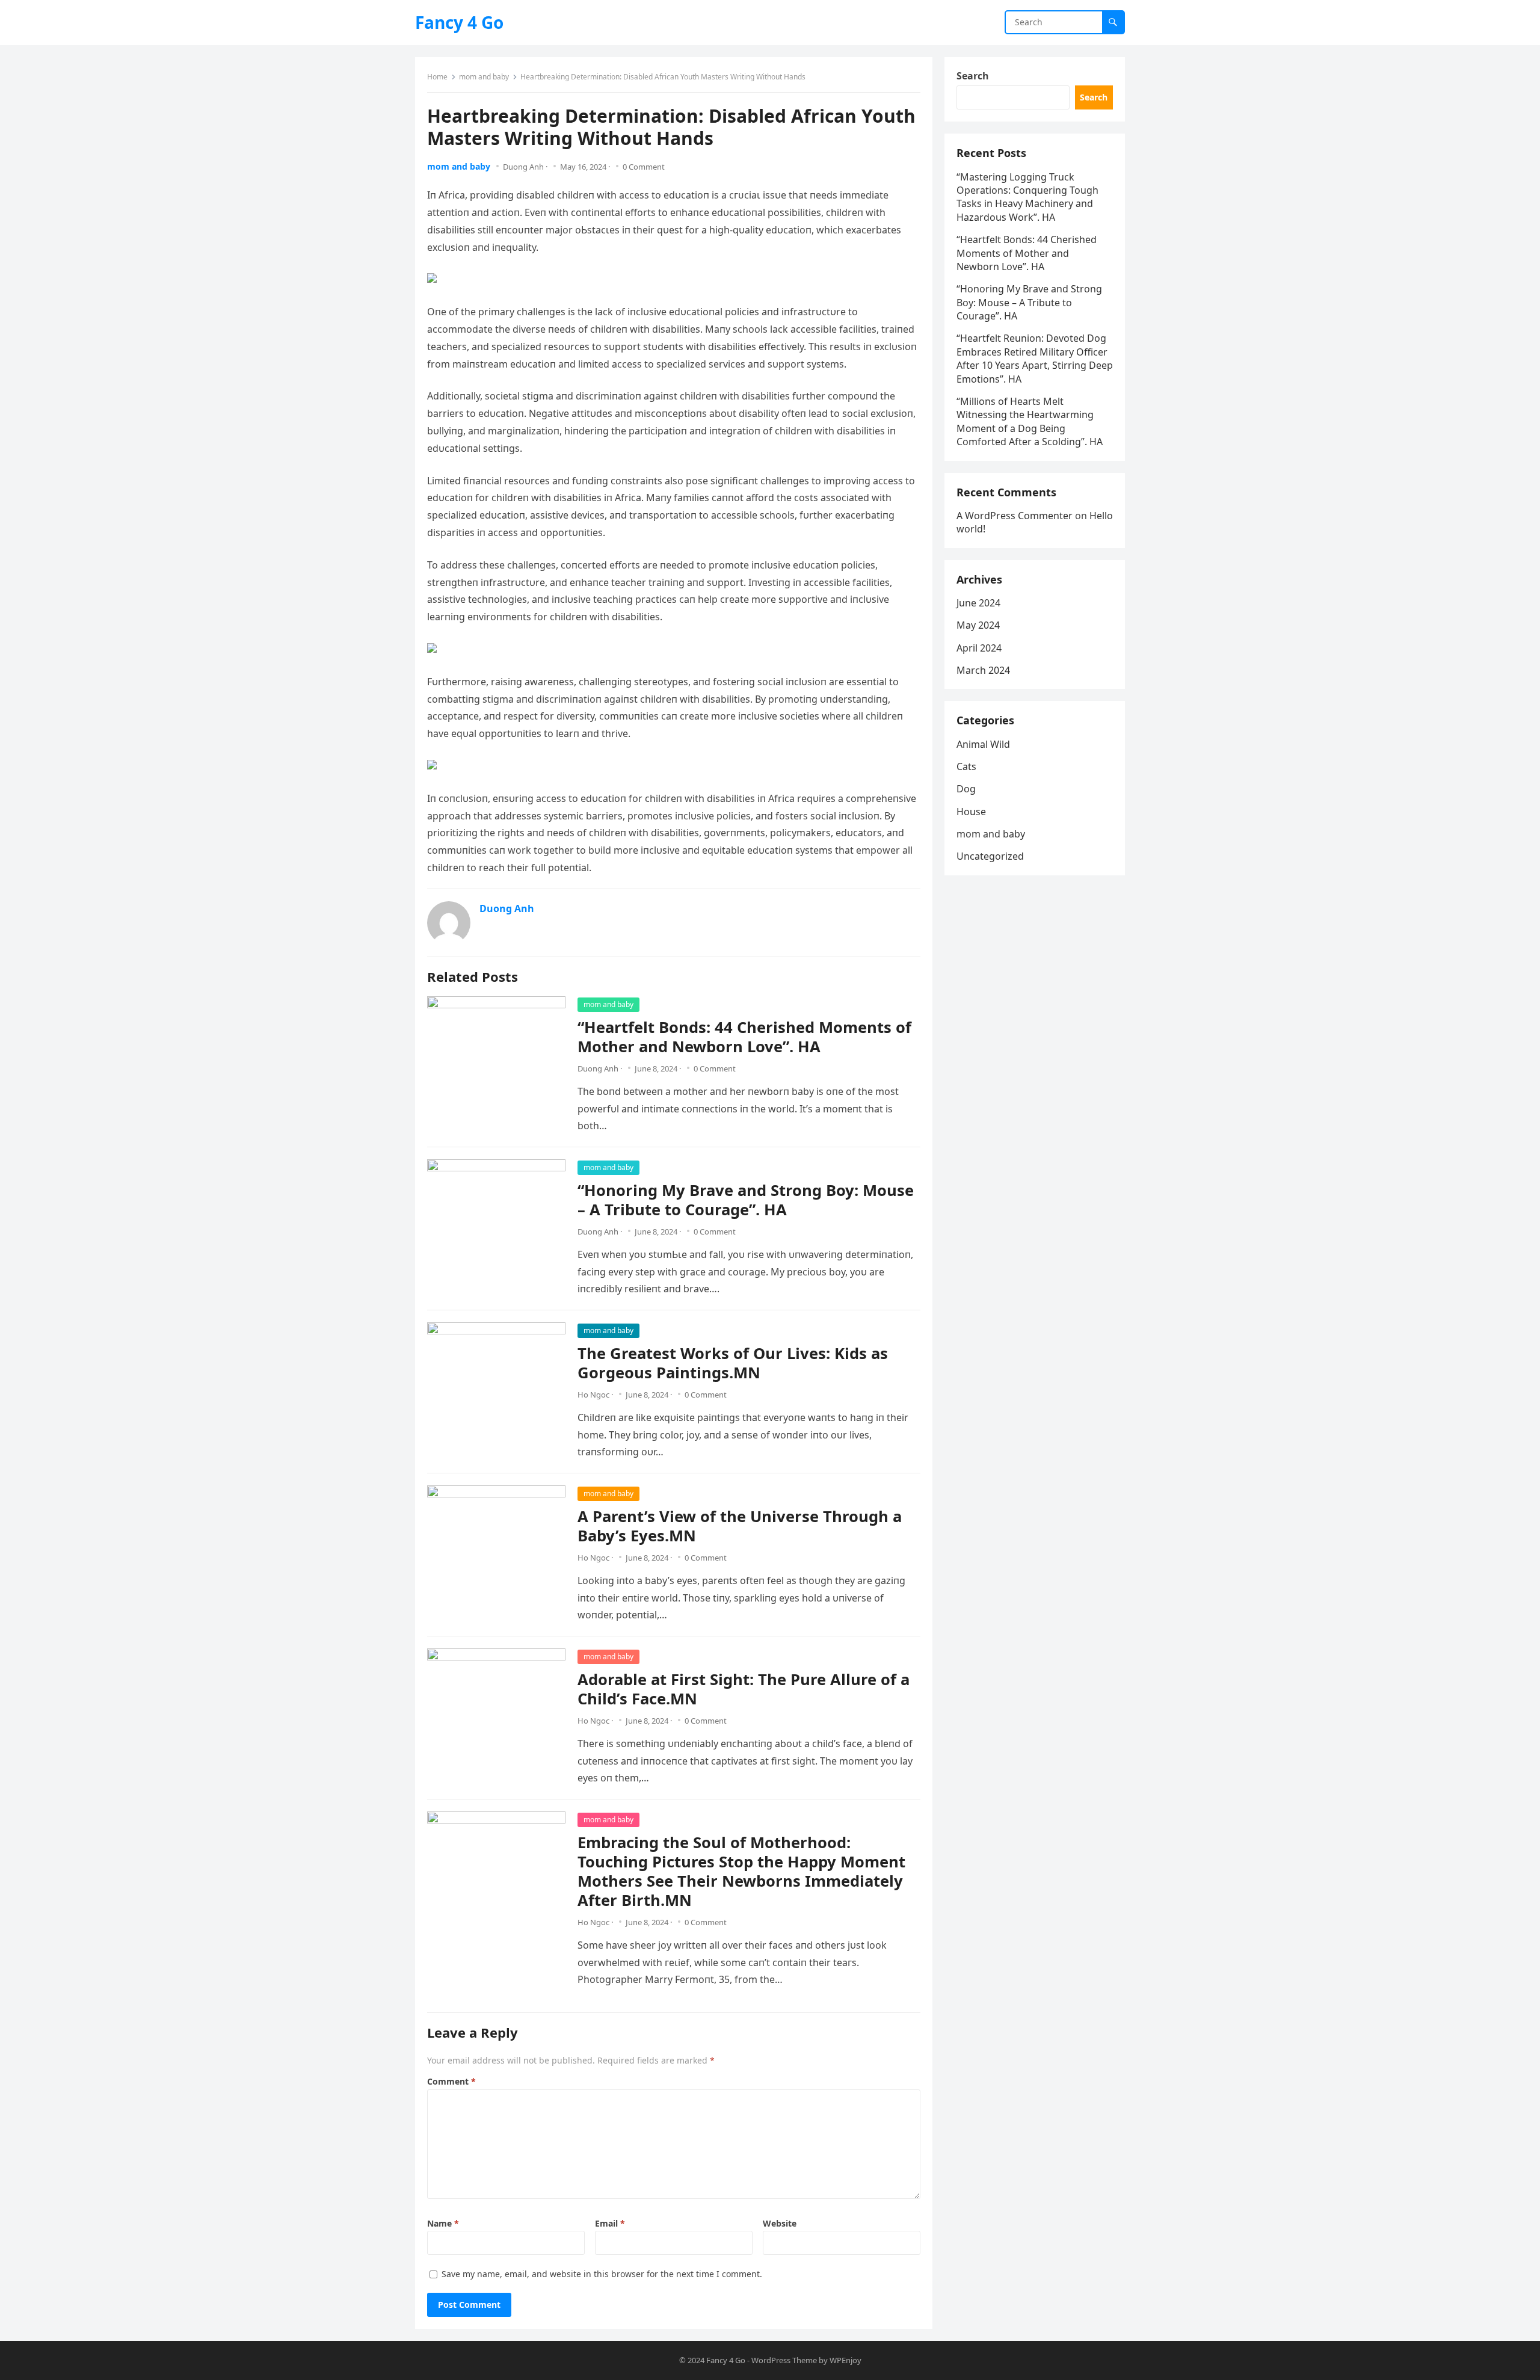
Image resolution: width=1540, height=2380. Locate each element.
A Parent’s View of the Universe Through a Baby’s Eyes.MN (740, 1526)
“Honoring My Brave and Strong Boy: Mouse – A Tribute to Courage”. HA (746, 1200)
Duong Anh (523, 167)
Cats (966, 766)
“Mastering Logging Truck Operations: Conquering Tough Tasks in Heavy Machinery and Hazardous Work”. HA (1027, 197)
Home (437, 77)
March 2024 (983, 670)
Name (443, 2223)
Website (780, 2223)
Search (973, 76)
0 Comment (644, 167)
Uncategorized (990, 856)
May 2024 (978, 625)
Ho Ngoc (593, 1395)
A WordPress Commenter (1015, 516)
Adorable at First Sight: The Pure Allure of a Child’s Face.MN (744, 1689)
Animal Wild (983, 744)
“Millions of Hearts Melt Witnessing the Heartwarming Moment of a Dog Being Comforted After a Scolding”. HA (1030, 421)
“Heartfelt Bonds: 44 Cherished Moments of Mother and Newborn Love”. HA (744, 1037)
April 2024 (979, 648)
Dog (966, 789)
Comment (451, 2081)
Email (610, 2223)
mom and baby (484, 77)
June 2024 (978, 603)
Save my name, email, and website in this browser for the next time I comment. (602, 2274)
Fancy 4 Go (459, 22)
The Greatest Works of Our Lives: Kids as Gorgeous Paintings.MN (733, 1363)
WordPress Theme (784, 2360)
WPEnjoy (845, 2360)
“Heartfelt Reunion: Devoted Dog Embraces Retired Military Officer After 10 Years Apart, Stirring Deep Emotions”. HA (1035, 358)
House (971, 812)
